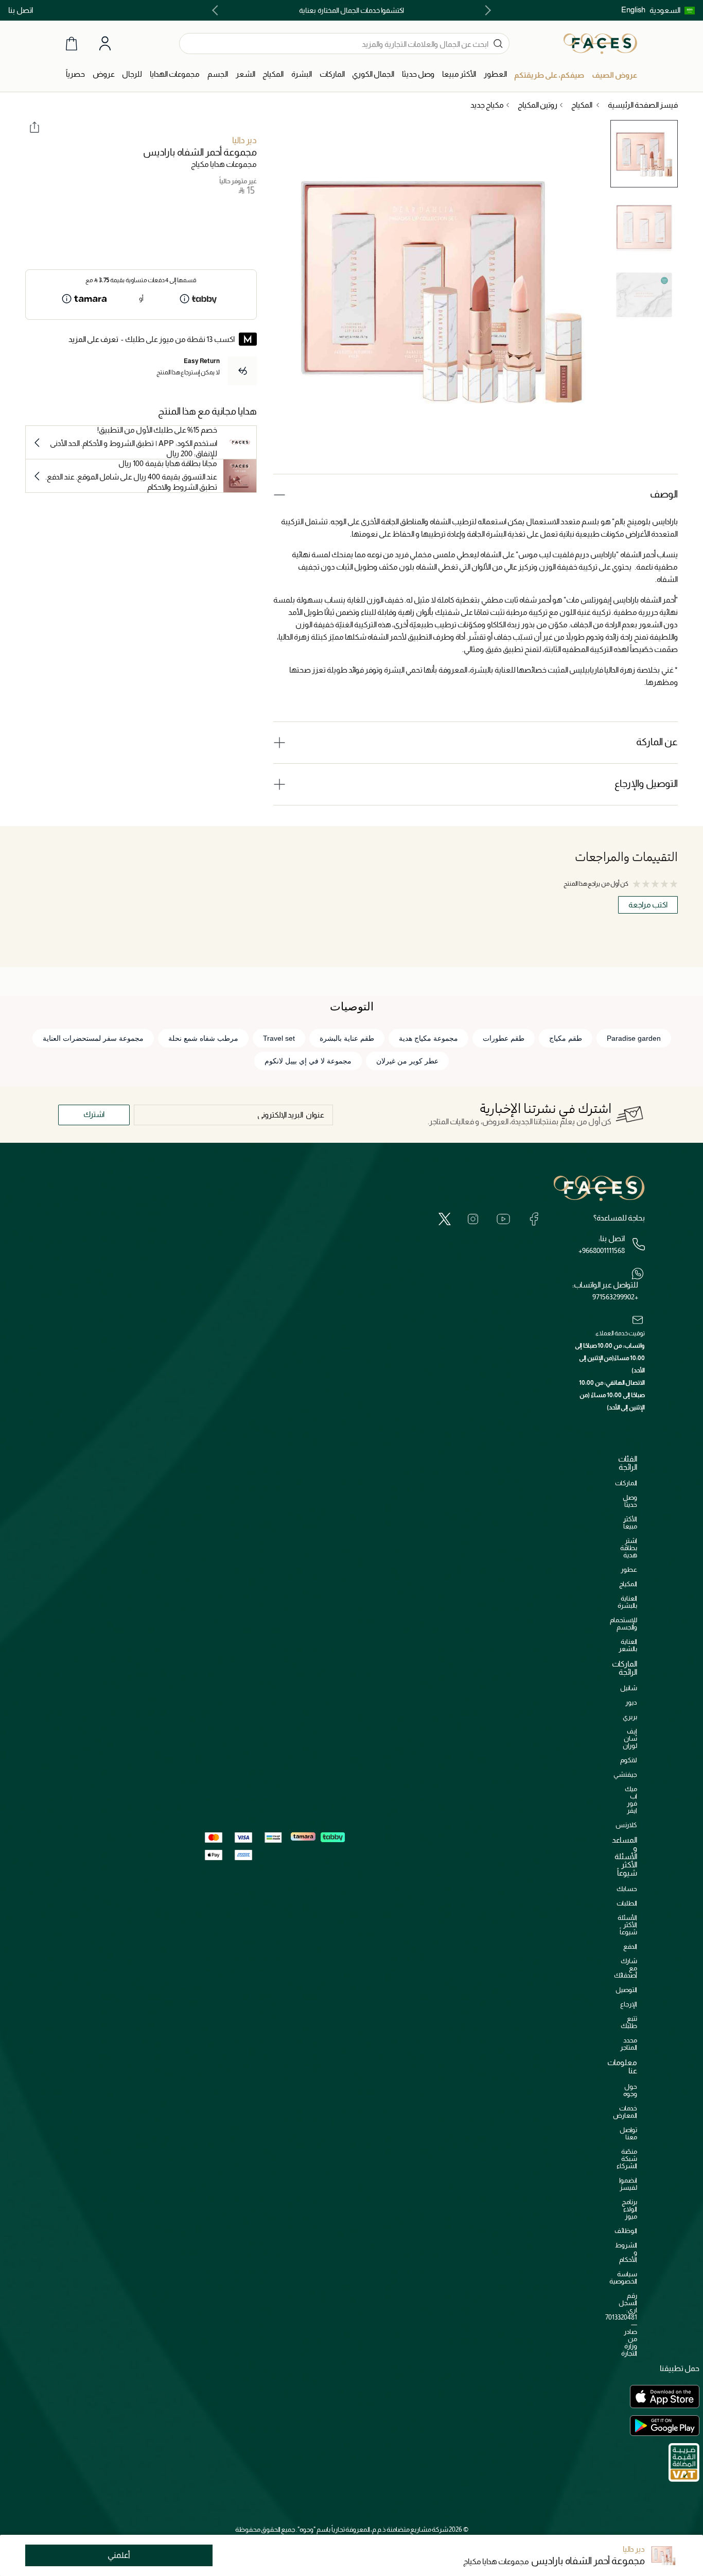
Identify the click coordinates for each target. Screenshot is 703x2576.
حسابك (627, 1889)
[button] (672, 10)
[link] (332, 74)
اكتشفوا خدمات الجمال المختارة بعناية (351, 10)
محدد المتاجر (629, 2044)
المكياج (628, 1584)
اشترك (94, 1114)
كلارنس (626, 1825)
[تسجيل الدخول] (105, 44)
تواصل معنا (628, 2133)
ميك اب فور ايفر (631, 1800)
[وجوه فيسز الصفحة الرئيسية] (600, 43)
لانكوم (629, 1760)
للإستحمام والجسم (623, 1624)
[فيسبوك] (534, 1219)
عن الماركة (657, 742)
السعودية (665, 10)
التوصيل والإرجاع (646, 784)
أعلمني (119, 2555)
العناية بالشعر (628, 1645)
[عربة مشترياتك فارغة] (72, 44)
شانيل (629, 1688)
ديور (631, 1702)
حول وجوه (630, 2090)
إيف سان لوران (630, 1738)
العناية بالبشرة (627, 1602)
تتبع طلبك (629, 2022)
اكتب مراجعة (648, 905)
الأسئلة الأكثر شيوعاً (627, 1925)
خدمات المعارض (625, 2112)
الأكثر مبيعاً (630, 1523)
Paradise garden (634, 1038)
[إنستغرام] (473, 1219)
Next (217, 10)
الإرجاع (629, 2004)
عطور (629, 1569)
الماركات (626, 1483)
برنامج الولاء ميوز (629, 2209)
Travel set (279, 1038)
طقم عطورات (504, 1038)
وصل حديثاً (630, 1501)
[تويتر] (445, 1219)
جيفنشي (625, 1774)
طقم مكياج (566, 1038)
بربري (630, 1717)
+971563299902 (615, 1297)
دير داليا (244, 140)
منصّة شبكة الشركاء (627, 2159)
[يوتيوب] (503, 1219)
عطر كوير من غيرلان (407, 1061)
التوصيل (626, 1990)
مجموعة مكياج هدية (428, 1038)
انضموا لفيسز (628, 2184)
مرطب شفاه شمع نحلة (203, 1038)
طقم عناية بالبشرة (347, 1038)
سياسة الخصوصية (623, 2278)
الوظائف (626, 2231)
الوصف (664, 494)
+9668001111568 (602, 1250)
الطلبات (627, 1903)
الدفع (630, 1946)
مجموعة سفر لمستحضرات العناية (93, 1038)
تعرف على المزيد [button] (93, 339)
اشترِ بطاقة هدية (629, 1548)
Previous (486, 10)
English (633, 10)
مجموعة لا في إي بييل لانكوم (308, 1061)
